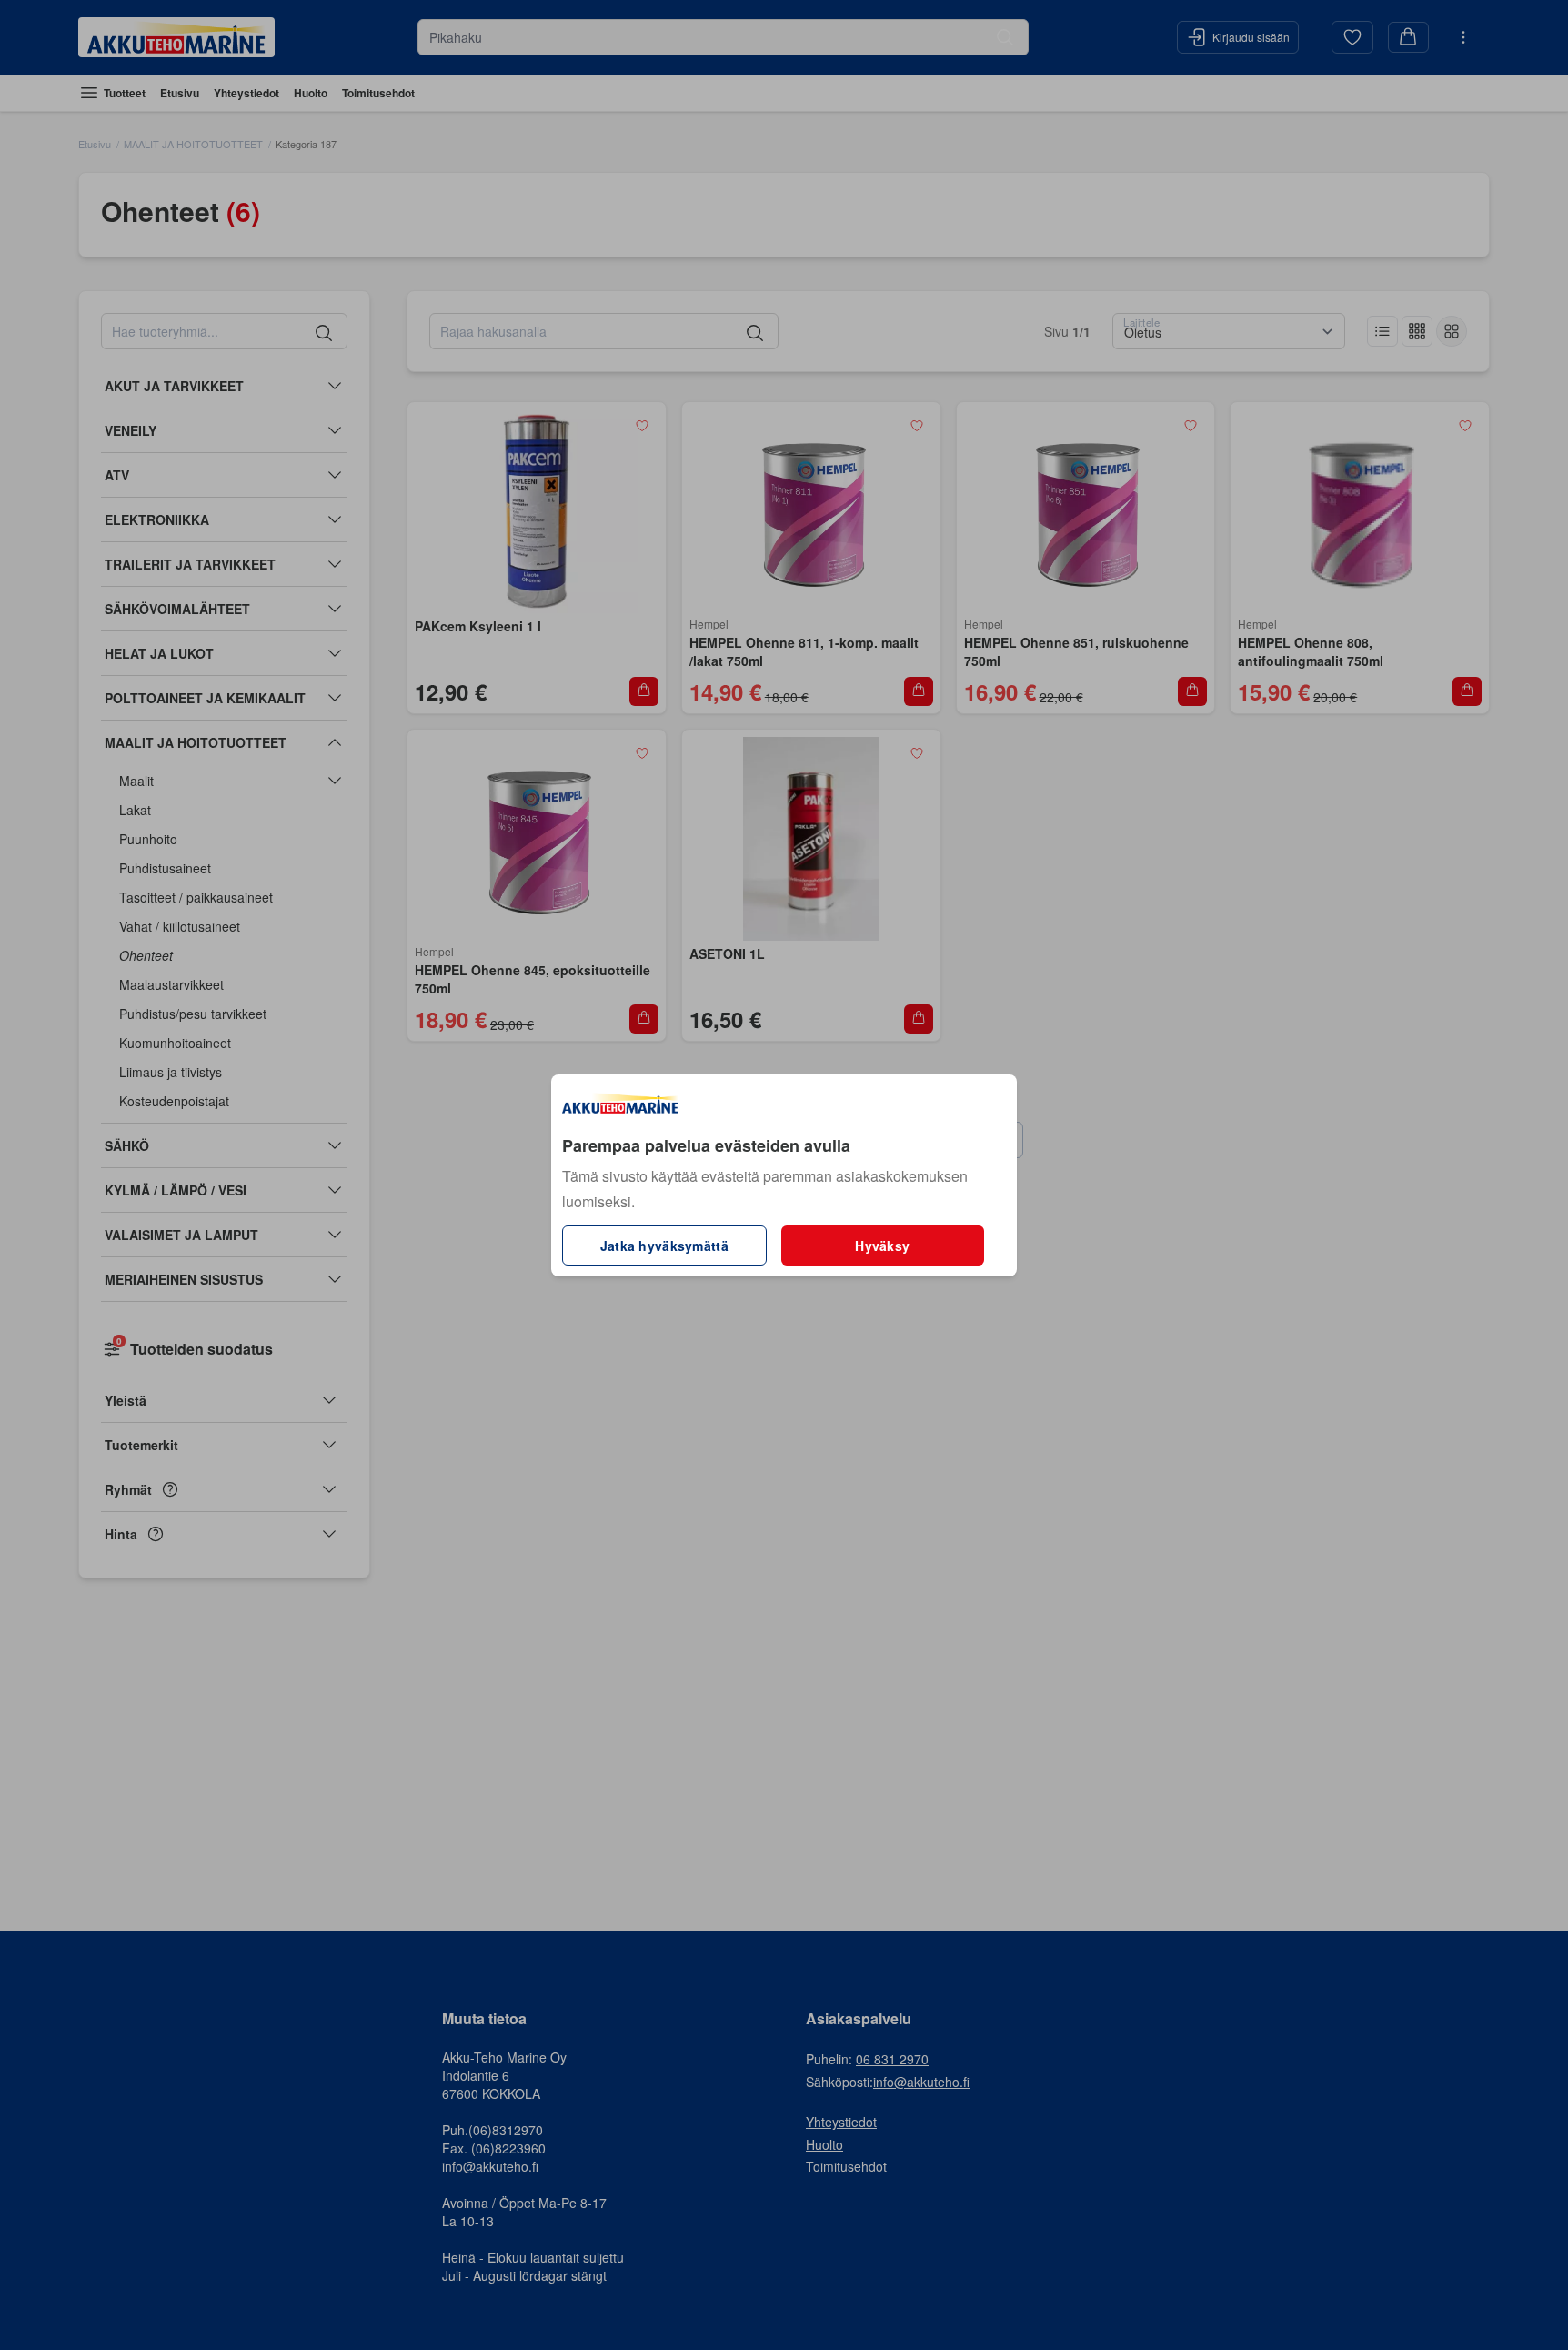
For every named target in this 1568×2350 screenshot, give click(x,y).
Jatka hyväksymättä (664, 1246)
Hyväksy (882, 1246)
